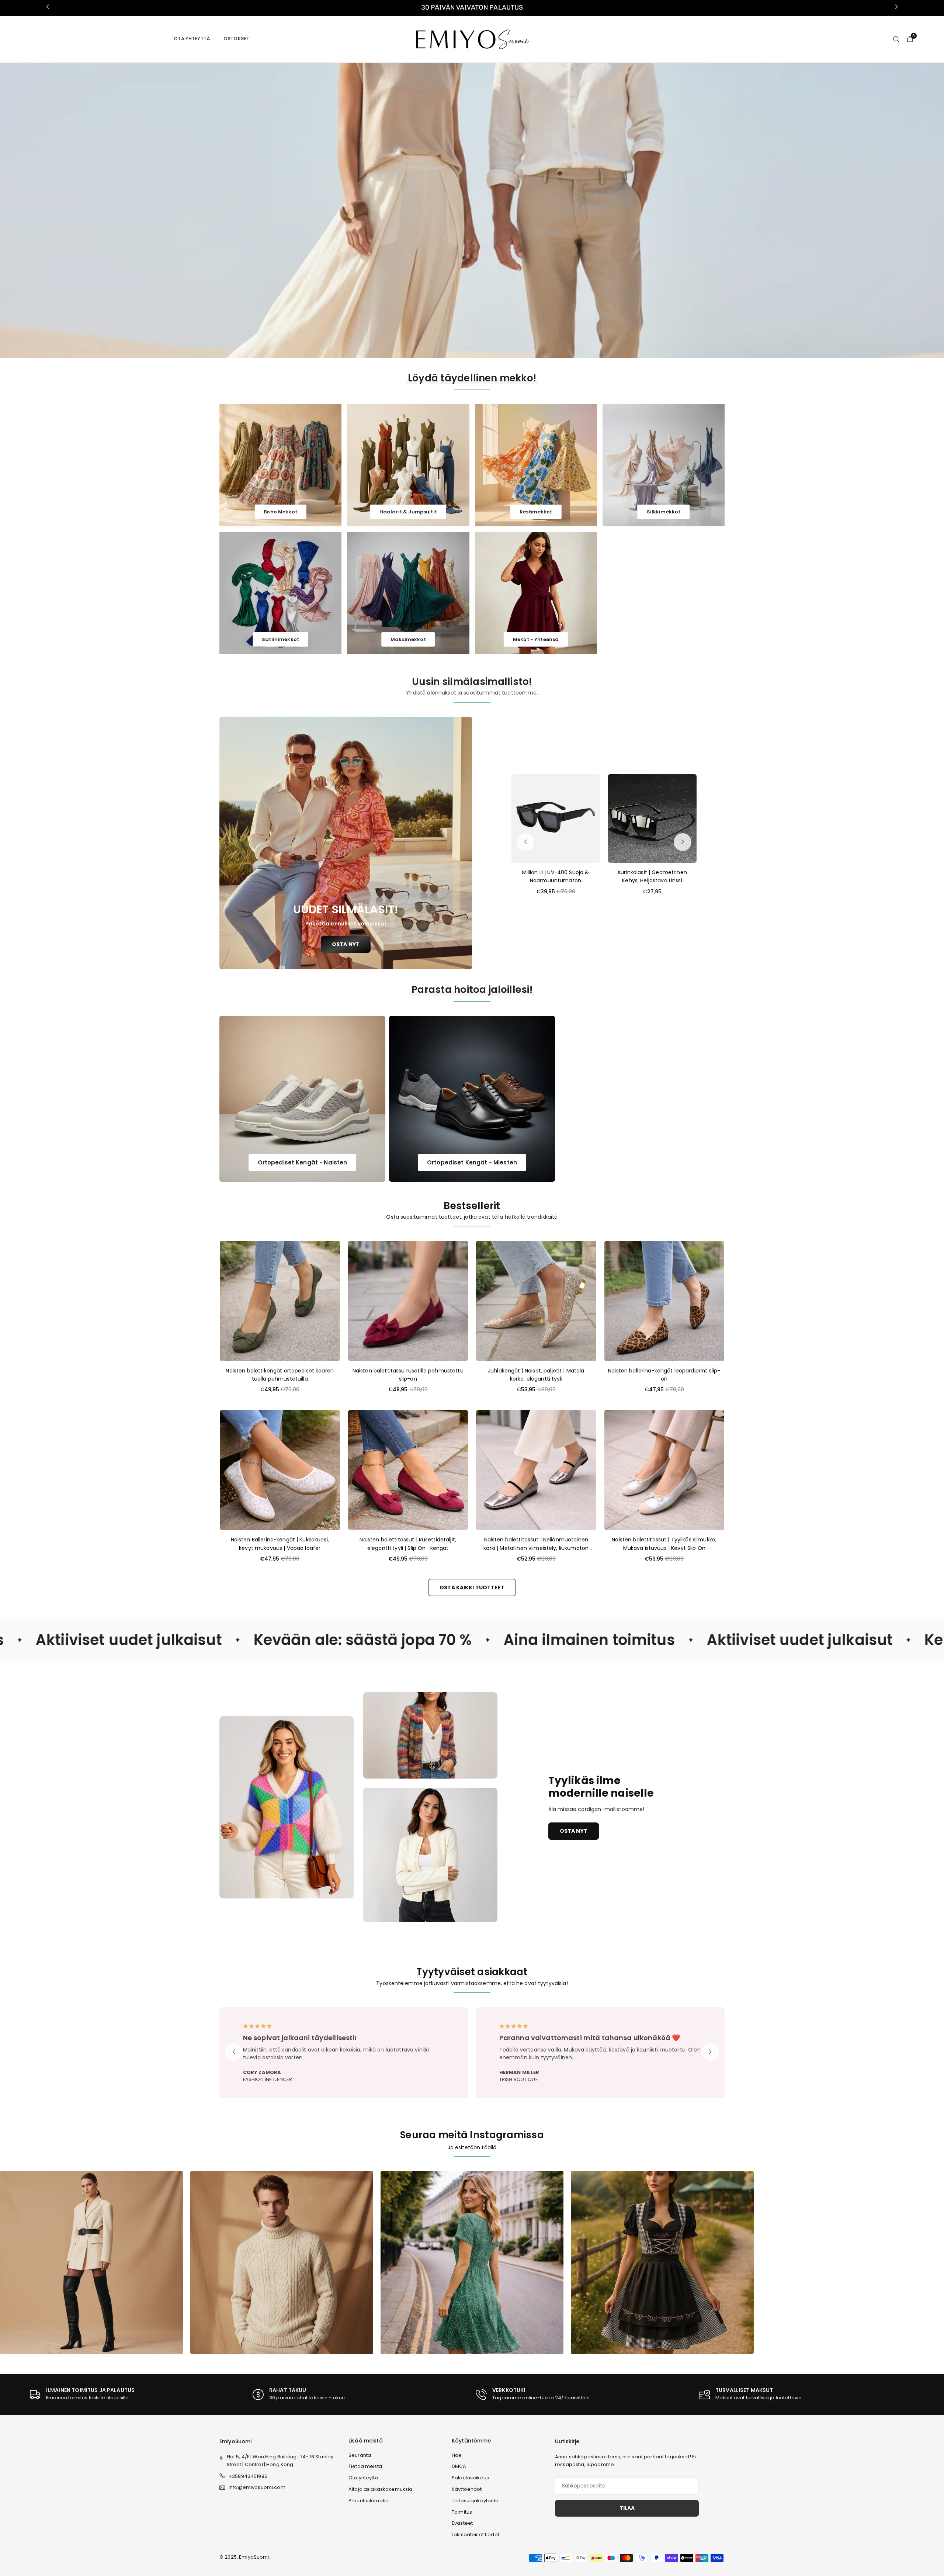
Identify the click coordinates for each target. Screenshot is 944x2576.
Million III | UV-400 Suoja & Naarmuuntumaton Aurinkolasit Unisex (556, 877)
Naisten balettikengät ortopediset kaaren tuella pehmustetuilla (280, 1375)
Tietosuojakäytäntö (475, 2501)
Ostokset (236, 39)
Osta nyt (574, 1831)
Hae (457, 2455)
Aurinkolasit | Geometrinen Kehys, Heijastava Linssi (652, 876)
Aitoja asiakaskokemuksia (380, 2489)
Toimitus (462, 2512)
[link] (472, 8)
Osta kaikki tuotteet (472, 1588)
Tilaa (627, 2508)
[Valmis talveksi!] (472, 2262)
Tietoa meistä (365, 2466)
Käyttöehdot (467, 2489)
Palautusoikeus (470, 2478)
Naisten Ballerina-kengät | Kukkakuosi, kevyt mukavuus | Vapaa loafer (280, 1544)
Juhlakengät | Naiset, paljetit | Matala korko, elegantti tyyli (536, 1375)
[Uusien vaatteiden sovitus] (282, 2262)
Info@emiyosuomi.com (257, 2488)
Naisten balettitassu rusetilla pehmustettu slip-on (408, 1375)
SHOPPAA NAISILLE (425, 209)
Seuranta (360, 2455)
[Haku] (896, 39)
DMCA (459, 2466)
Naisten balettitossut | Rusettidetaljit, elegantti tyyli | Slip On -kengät (408, 1544)
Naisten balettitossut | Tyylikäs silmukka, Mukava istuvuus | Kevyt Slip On (664, 1544)
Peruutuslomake (369, 2501)
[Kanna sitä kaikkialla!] (662, 2262)
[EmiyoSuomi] (472, 39)
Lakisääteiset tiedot (476, 2535)
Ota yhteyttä (192, 39)
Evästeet (462, 2523)
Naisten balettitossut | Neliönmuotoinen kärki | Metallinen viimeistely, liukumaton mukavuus (536, 1544)
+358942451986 (248, 2476)
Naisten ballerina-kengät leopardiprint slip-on (664, 1375)
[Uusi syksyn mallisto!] (91, 2262)
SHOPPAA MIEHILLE (485, 209)
